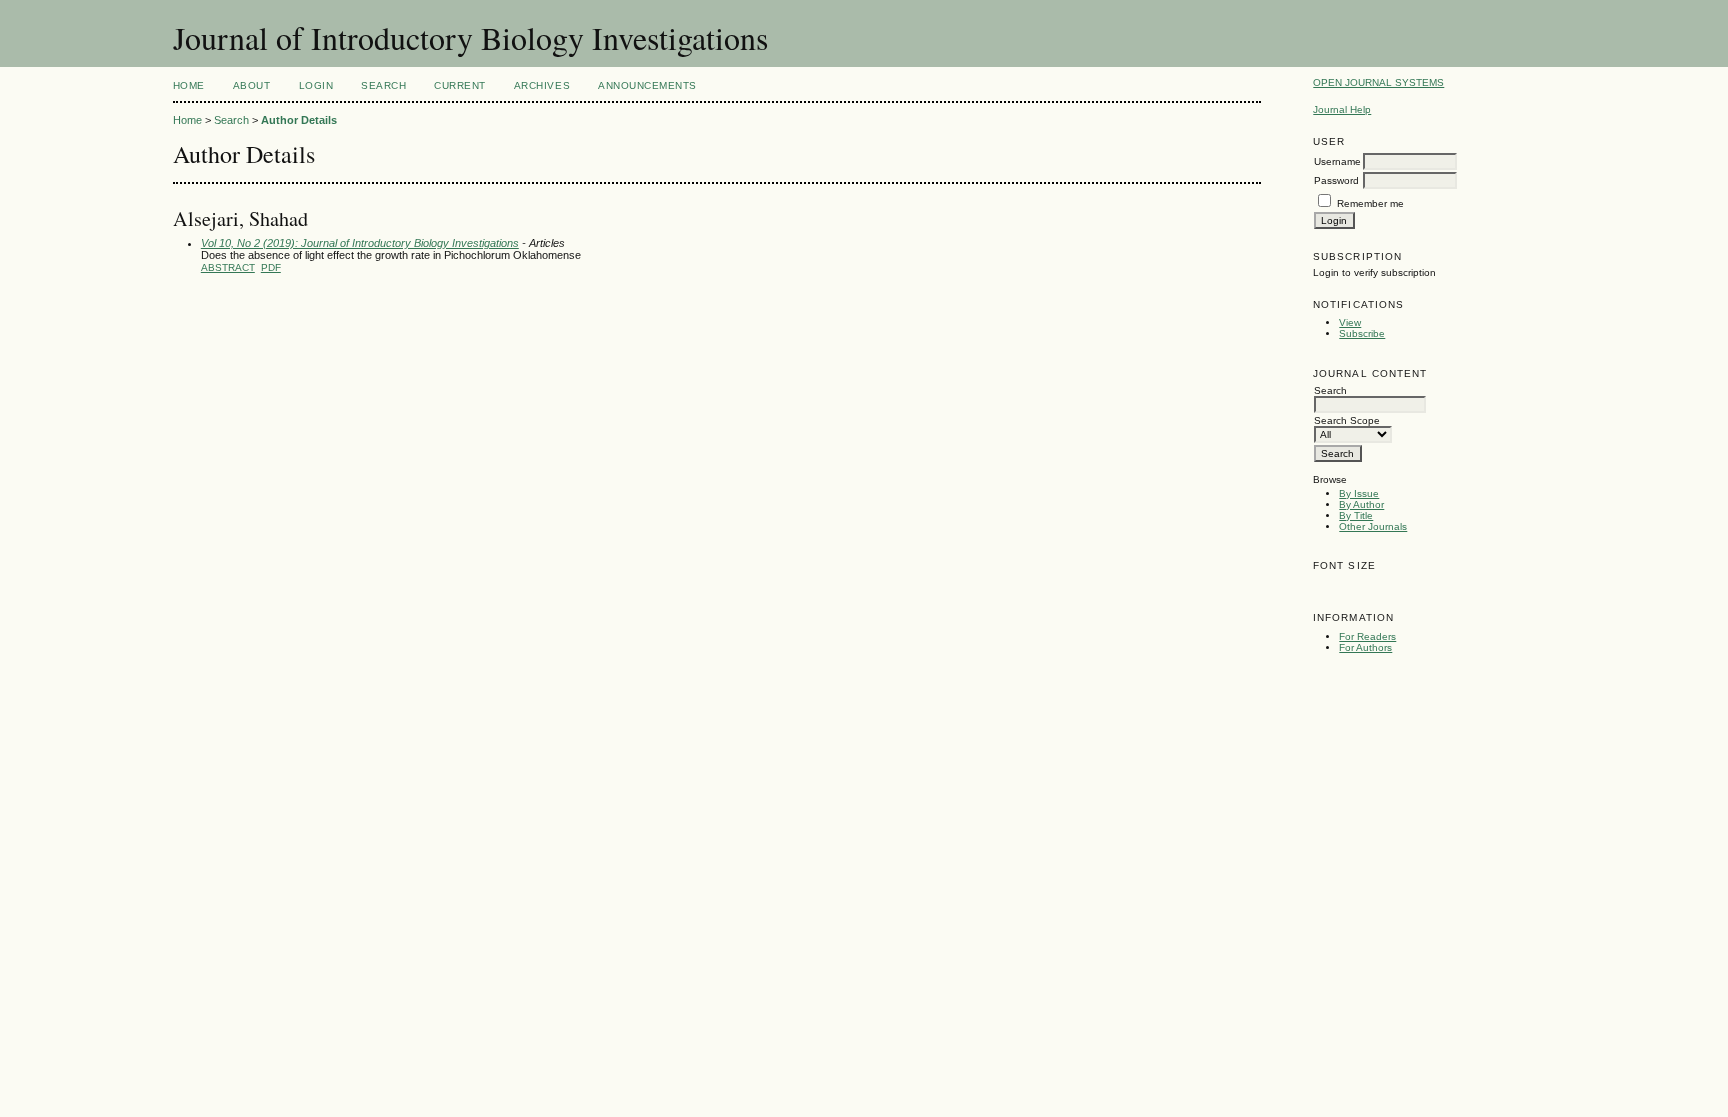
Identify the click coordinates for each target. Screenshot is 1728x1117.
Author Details (299, 120)
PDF (271, 267)
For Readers (1367, 636)
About (252, 85)
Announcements (647, 85)
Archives (542, 85)
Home (189, 85)
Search (383, 85)
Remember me (1370, 203)
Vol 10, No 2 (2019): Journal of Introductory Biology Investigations (360, 243)
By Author (1361, 504)
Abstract (228, 267)
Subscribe (1362, 333)
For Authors (1365, 647)
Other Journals (1373, 526)
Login (316, 85)
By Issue (1359, 493)
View (1350, 322)
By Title (1356, 515)
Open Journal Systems (1378, 82)
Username (1337, 161)
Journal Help (1342, 109)
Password (1336, 180)
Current (460, 85)
